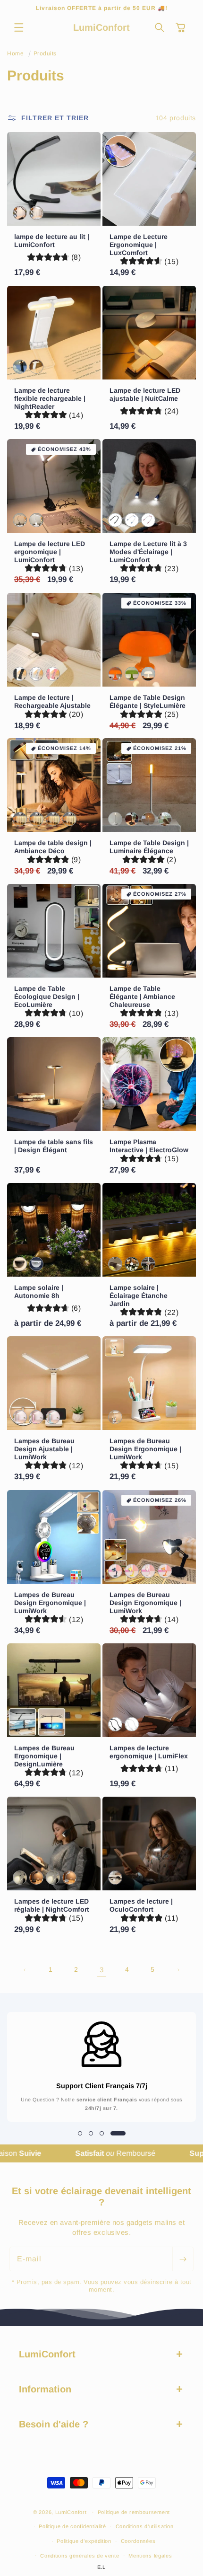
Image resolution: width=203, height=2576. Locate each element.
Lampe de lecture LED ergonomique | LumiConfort (50, 552)
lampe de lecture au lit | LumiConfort (52, 241)
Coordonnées (138, 2541)
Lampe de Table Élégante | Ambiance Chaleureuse (142, 997)
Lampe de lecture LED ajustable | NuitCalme (145, 394)
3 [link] (102, 1970)
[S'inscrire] (183, 2259)
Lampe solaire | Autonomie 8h (39, 1292)
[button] (19, 27)
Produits (45, 53)
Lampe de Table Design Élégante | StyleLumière (148, 701)
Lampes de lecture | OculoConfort (141, 1905)
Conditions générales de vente (80, 2556)
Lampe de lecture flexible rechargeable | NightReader (50, 398)
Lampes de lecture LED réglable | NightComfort (52, 1905)
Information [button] (45, 2389)
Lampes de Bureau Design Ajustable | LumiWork (44, 1449)
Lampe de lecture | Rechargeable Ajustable (52, 701)
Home (15, 53)
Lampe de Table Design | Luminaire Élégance (149, 847)
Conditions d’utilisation (145, 2526)
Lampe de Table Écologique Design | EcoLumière (47, 997)
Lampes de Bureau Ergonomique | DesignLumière (44, 1756)
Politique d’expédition (84, 2541)
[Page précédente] (25, 1970)
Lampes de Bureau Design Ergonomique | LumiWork (145, 1449)
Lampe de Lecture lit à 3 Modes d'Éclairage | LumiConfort (148, 552)
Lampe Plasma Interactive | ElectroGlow (149, 1146)
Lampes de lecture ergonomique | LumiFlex (149, 1752)
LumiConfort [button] (47, 2354)
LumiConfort (71, 2512)
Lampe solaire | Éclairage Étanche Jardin (139, 1296)
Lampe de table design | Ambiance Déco (53, 847)
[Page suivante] (178, 1970)
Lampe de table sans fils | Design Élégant (54, 1146)
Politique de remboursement (134, 2512)
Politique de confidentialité (72, 2526)
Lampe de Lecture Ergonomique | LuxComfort (139, 245)
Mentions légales (150, 2556)
